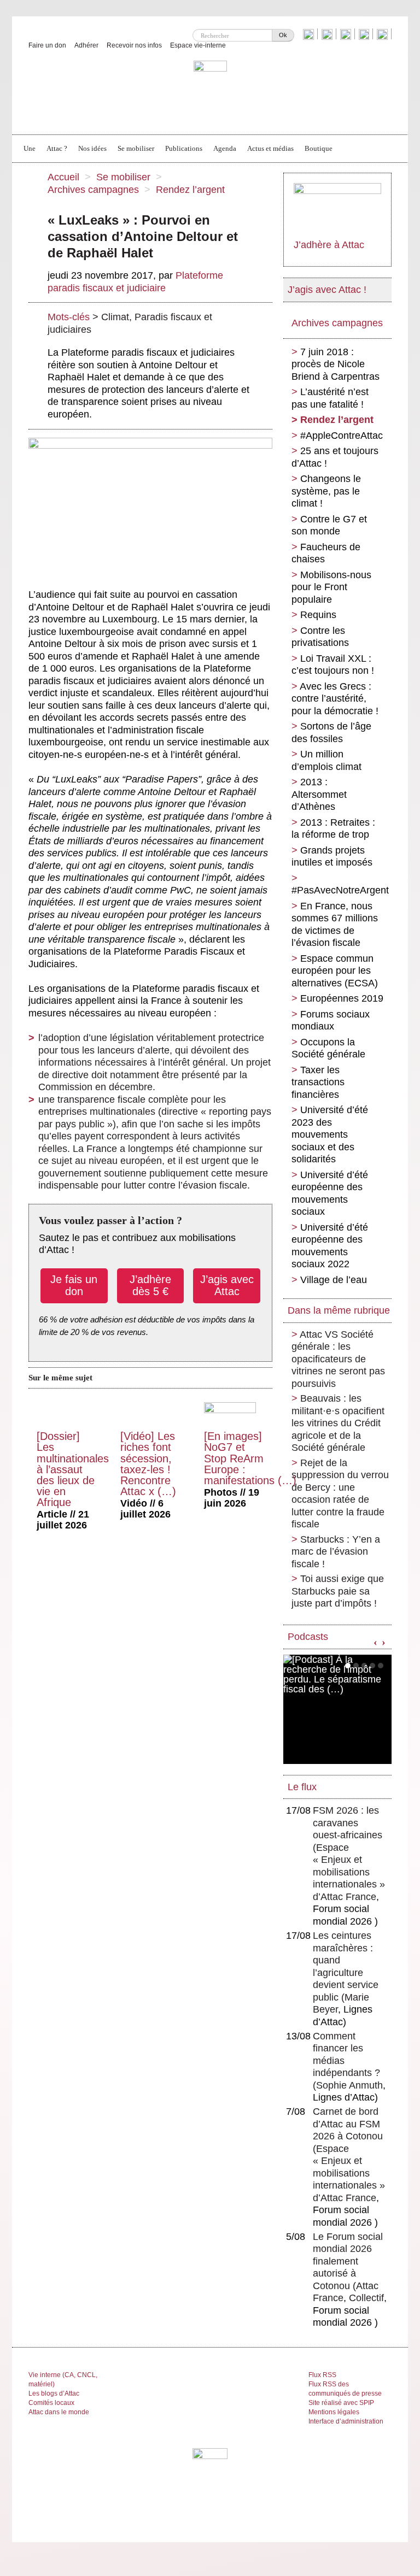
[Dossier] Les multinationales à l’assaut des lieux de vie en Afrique (73, 1469)
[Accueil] (210, 91)
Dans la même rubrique (339, 1310)
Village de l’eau (334, 1280)
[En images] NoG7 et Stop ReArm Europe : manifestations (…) (250, 1458)
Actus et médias (270, 148)
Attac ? (57, 148)
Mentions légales (334, 2412)
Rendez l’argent (190, 190)
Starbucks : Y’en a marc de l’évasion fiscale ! (336, 1552)
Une (30, 148)
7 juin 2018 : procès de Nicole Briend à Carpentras (336, 364)
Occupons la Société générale (328, 1048)
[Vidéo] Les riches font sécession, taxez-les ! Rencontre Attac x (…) (148, 1463)
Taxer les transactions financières (318, 1082)
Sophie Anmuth (349, 2085)
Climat (115, 317)
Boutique (319, 148)
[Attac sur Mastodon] (365, 34)
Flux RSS (322, 2375)
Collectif (366, 2298)
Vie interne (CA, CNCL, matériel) (63, 2380)
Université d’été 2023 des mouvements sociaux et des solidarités (330, 1134)
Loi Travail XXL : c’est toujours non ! (333, 665)
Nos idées (92, 148)
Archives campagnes (93, 190)
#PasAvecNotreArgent (340, 890)
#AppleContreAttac (342, 436)
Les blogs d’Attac (54, 2393)
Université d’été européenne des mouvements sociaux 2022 (330, 1246)
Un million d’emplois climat (326, 760)
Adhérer (86, 45)
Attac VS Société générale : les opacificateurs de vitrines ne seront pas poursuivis (338, 1359)
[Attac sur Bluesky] (310, 34)
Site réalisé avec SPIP (341, 2403)
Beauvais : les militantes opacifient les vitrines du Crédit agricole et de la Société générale (338, 1423)
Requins (318, 615)
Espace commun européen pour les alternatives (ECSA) (335, 971)
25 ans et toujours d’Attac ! (335, 457)
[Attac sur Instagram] (347, 34)
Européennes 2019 (342, 998)
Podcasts (308, 1637)
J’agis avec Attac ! (327, 290)
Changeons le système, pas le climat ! (326, 491)
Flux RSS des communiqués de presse (345, 2389)
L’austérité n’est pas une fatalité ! (330, 398)
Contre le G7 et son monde (329, 525)
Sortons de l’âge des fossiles (331, 733)
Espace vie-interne (198, 45)
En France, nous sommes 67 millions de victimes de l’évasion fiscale (335, 925)
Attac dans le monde (59, 2412)
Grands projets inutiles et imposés (332, 857)
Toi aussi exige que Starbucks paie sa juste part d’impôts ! (338, 1591)
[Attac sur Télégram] (384, 34)
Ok (283, 35)
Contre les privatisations (320, 637)
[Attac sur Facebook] (328, 34)
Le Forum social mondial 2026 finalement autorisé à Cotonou (348, 2261)
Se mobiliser (136, 148)
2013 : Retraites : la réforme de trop (333, 829)
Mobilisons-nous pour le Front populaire (331, 587)
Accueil (63, 177)
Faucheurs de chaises (326, 553)
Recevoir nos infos (134, 45)
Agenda (225, 148)
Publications (184, 148)
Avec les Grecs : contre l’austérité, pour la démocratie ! (335, 699)
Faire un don (47, 45)
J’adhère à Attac (329, 245)
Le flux (302, 1787)
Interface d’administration (346, 2421)
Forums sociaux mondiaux (331, 1021)
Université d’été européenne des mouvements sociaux (330, 1193)
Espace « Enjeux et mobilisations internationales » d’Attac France (349, 1872)
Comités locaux (51, 2403)
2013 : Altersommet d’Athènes (319, 794)
